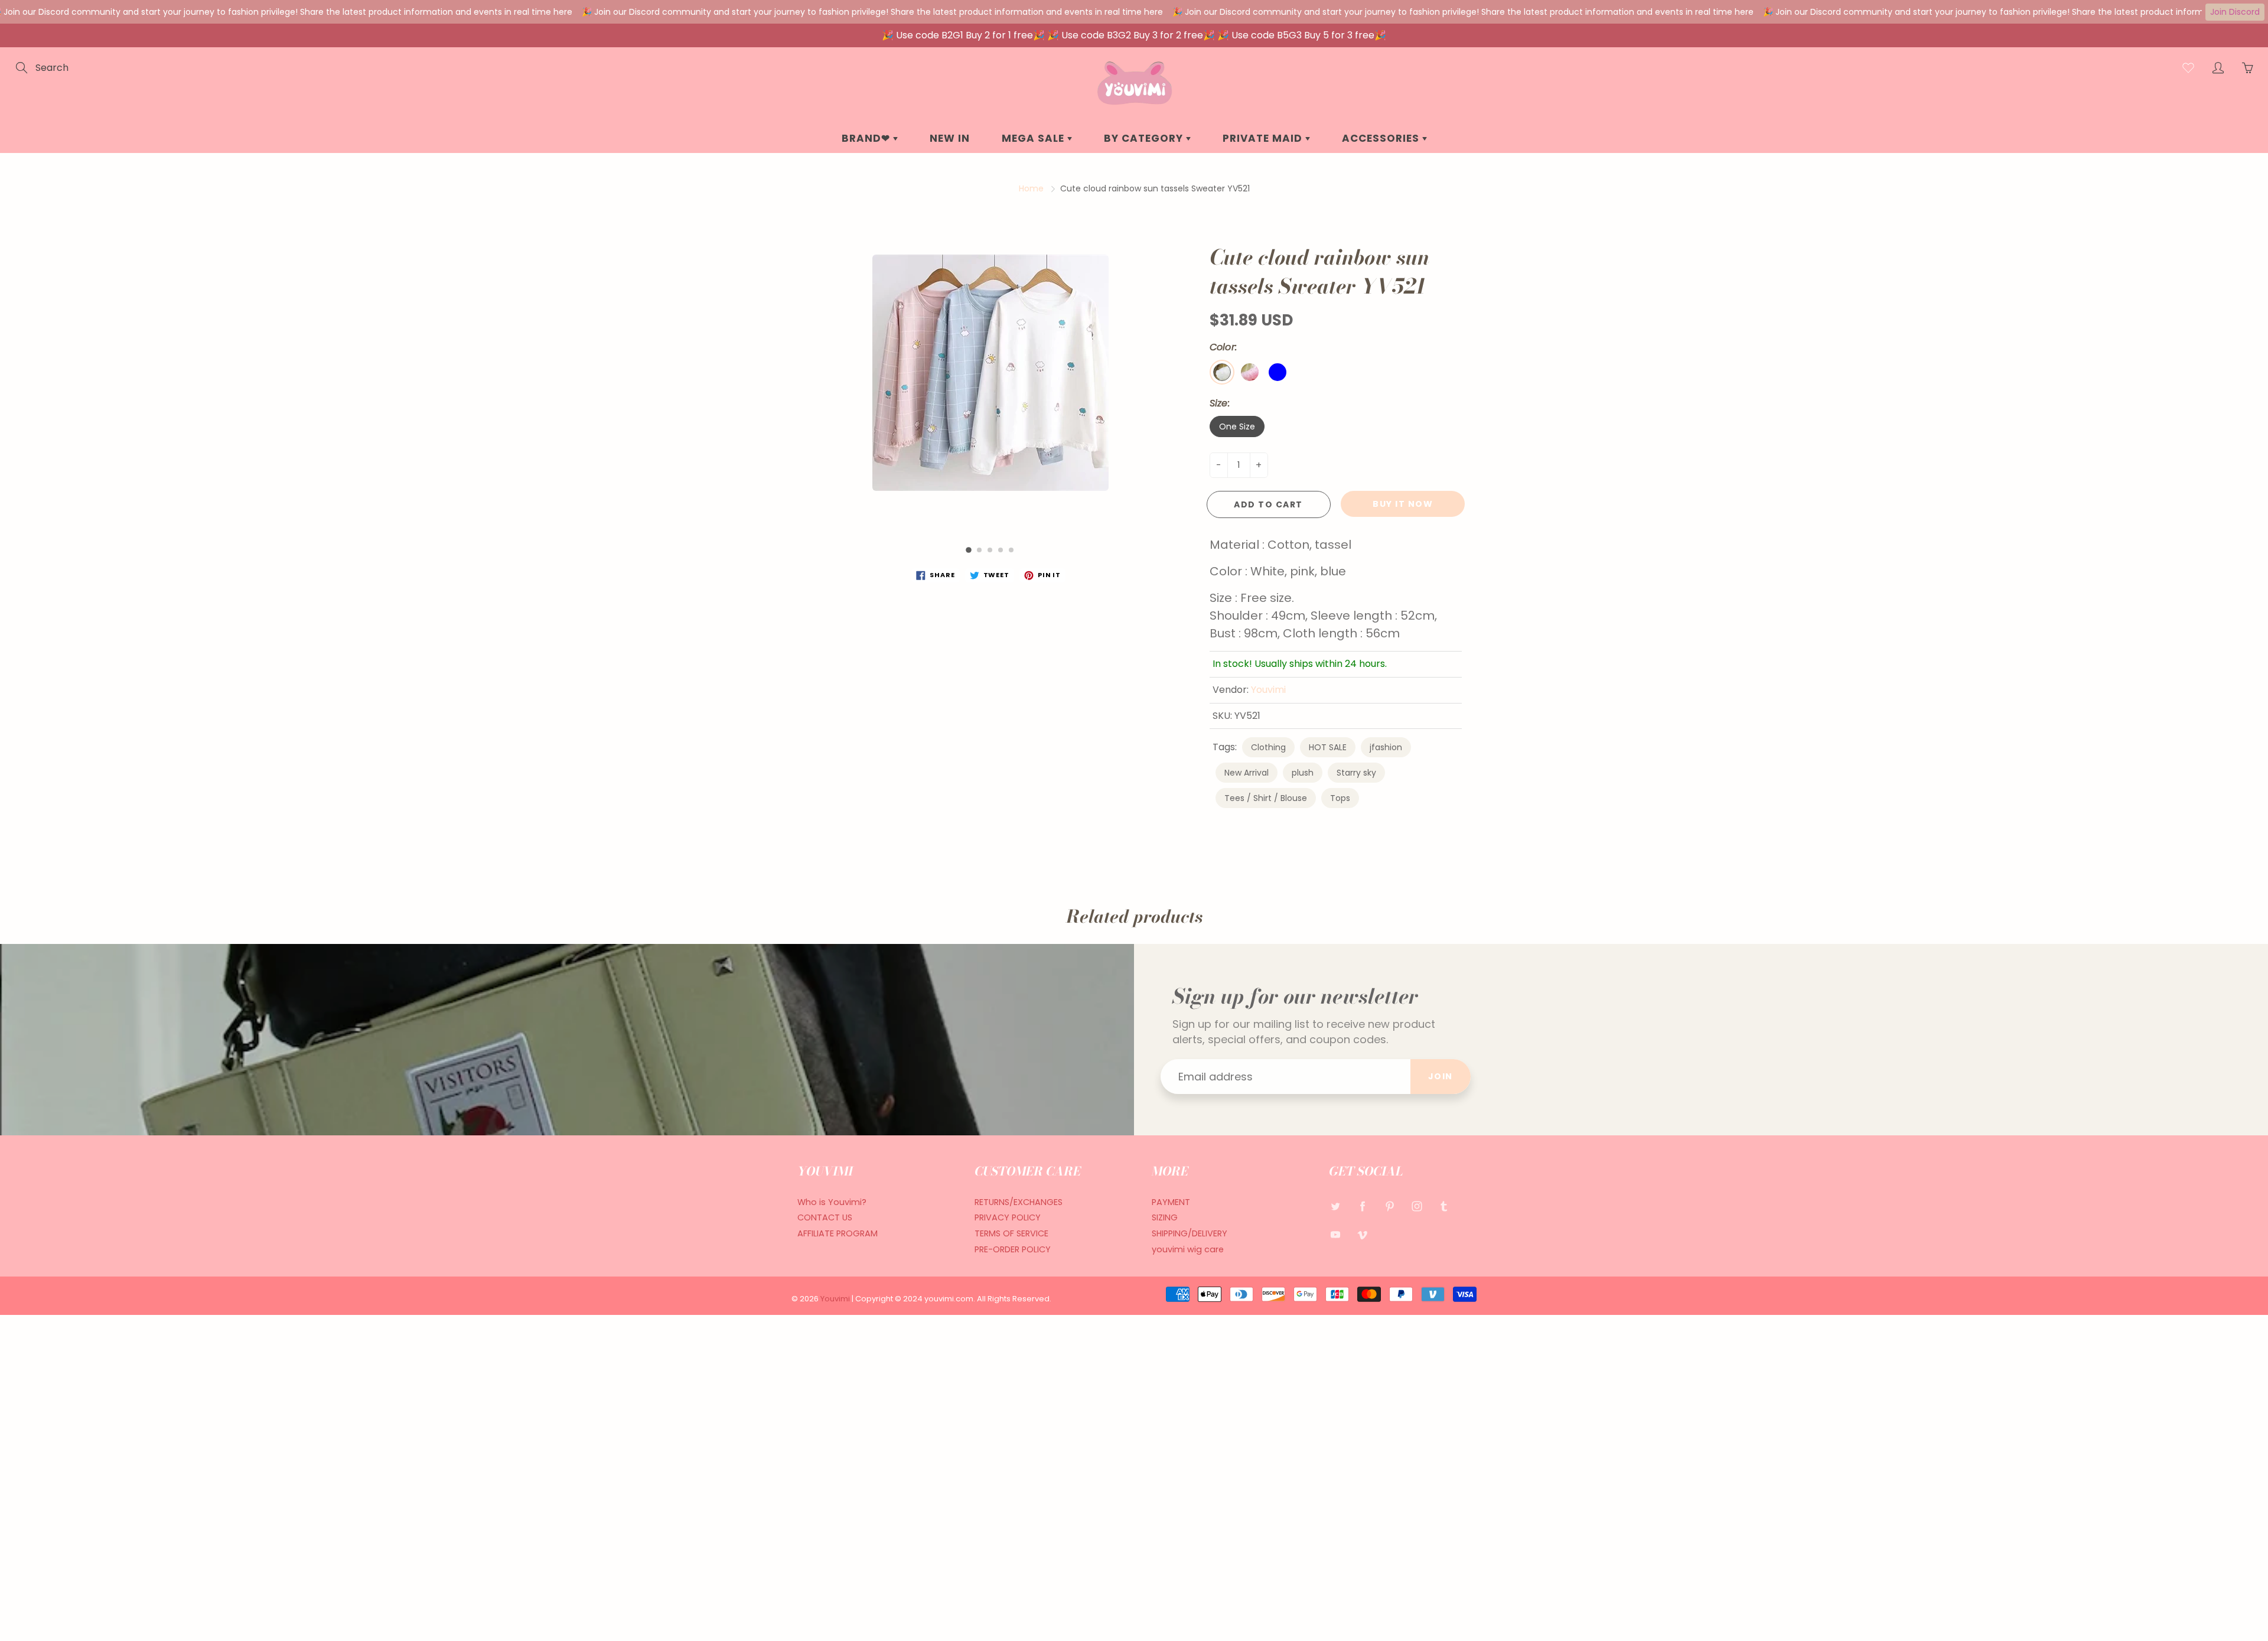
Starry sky (1356, 773)
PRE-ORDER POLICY (1013, 1249)
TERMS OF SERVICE (1011, 1233)
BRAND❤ (867, 138)
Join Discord (2235, 12)
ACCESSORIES (1382, 138)
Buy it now (1403, 504)
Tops (1340, 798)
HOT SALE (1328, 747)
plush (1303, 773)
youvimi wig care (1188, 1249)
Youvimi (1268, 690)
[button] (969, 550)
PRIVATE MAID (1264, 138)
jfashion (1386, 747)
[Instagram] (1417, 1207)
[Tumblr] (1444, 1207)
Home (1031, 188)
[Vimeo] (1362, 1234)
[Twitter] (1335, 1207)
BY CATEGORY (1145, 138)
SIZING (1165, 1217)
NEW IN (950, 138)
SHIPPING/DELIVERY (1190, 1233)
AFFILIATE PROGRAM (838, 1233)
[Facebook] (1362, 1207)
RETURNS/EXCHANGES (1019, 1202)
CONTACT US (825, 1217)
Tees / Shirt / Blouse (1266, 798)
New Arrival (1247, 773)
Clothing (1268, 747)
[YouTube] (1335, 1234)
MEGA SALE (1034, 138)
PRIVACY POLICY (1008, 1217)
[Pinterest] (1389, 1207)
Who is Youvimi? (832, 1202)
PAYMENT (1171, 1202)
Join (1441, 1076)
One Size (1237, 426)
